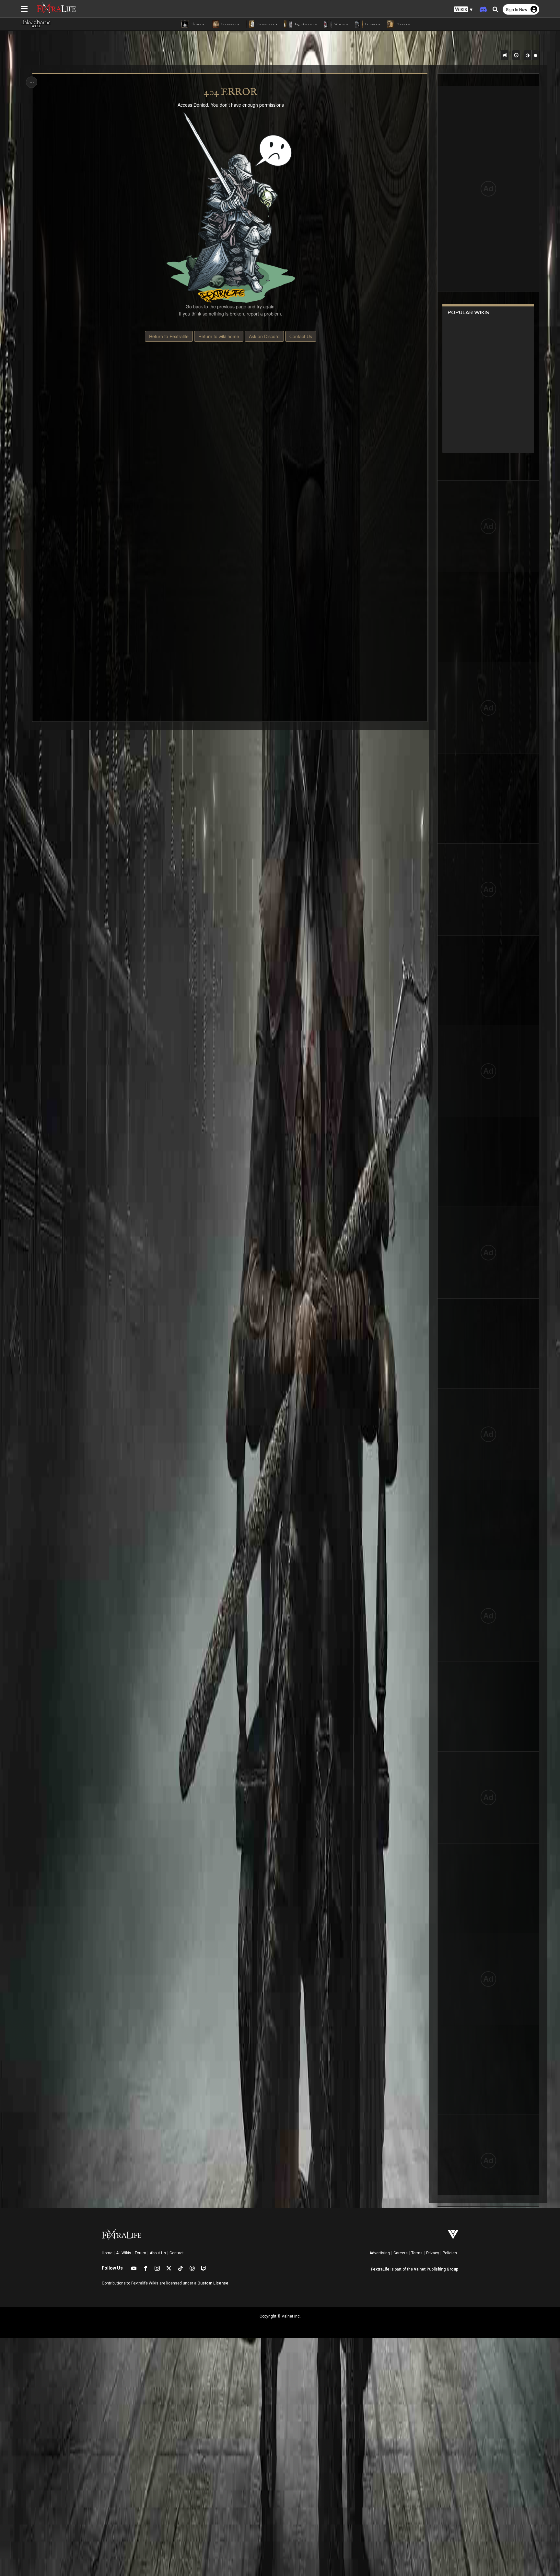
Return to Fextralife (169, 336)
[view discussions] (505, 55)
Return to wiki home (219, 336)
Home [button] (196, 24)
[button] (463, 10)
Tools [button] (402, 24)
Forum (140, 2253)
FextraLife (380, 2269)
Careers (401, 2253)
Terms (417, 2253)
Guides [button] (371, 24)
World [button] (339, 24)
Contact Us (301, 336)
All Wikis (124, 2253)
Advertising (380, 2253)
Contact (177, 2253)
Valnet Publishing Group (436, 2269)
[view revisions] (516, 55)
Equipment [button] (304, 24)
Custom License (213, 2283)
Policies (450, 2253)
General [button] (228, 24)
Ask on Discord (264, 336)
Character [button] (265, 24)
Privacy (433, 2253)
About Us (158, 2253)
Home (107, 2253)
